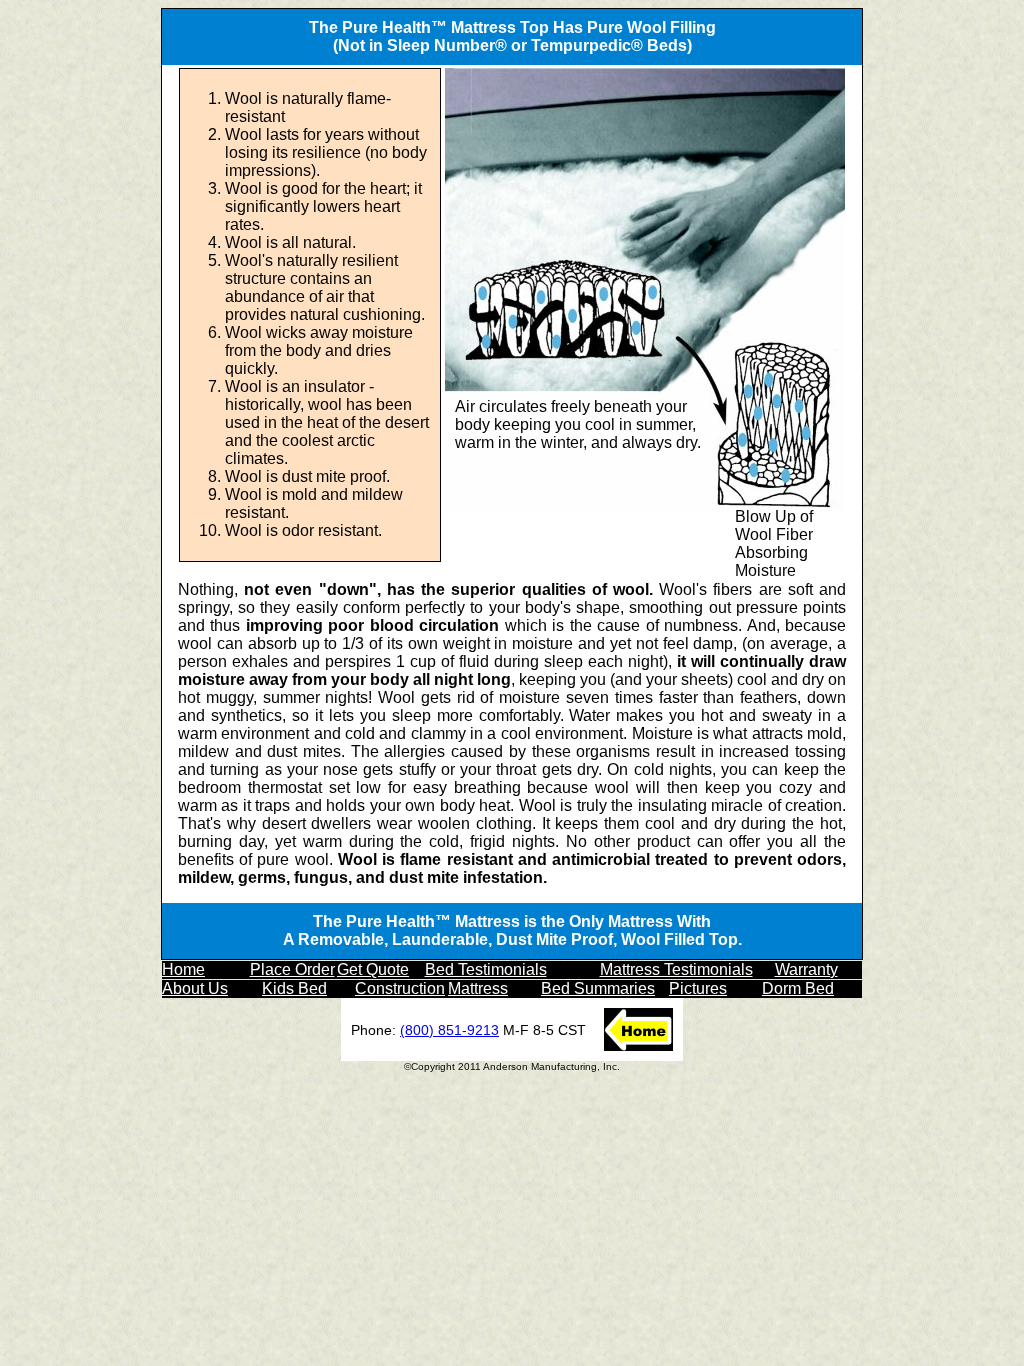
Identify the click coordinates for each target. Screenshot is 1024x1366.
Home (183, 969)
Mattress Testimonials (676, 969)
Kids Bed (294, 988)
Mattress (478, 988)
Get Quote (373, 969)
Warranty (806, 969)
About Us (195, 988)
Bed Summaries (598, 988)
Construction (400, 988)
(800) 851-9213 (449, 1030)
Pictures (698, 988)
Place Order (292, 969)
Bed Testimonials (486, 969)
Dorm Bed (798, 988)
